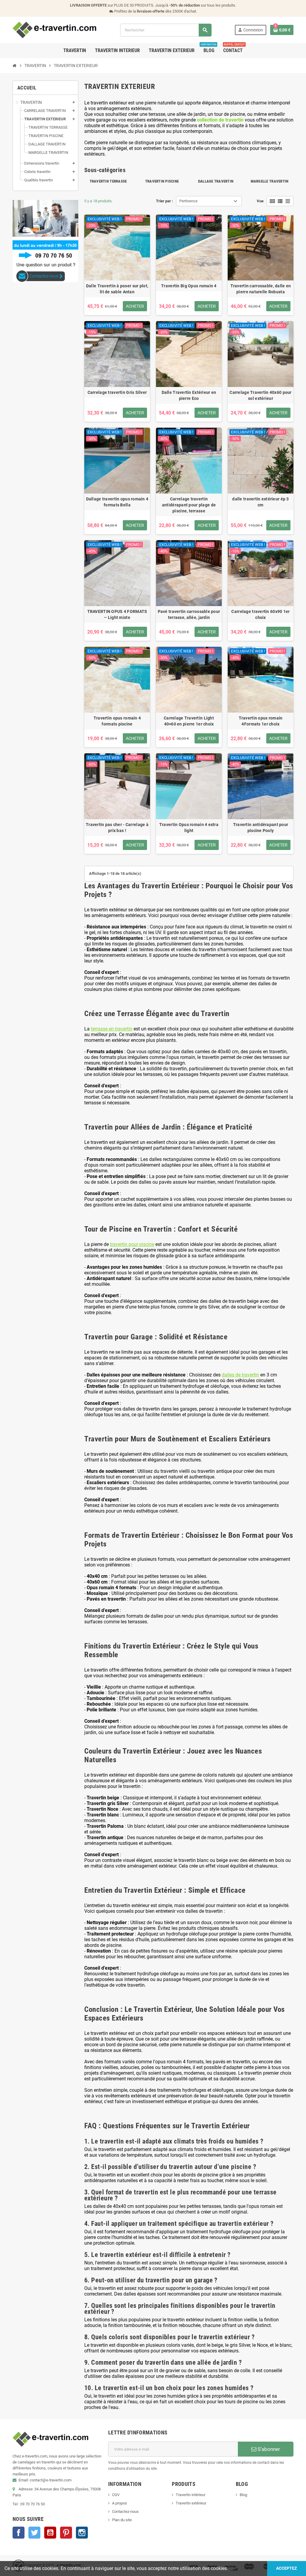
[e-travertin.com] (55, 30)
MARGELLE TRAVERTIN (270, 181)
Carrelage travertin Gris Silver (117, 392)
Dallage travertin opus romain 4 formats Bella (117, 502)
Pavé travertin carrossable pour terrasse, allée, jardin (189, 614)
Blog (243, 2495)
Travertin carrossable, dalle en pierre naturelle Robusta (261, 289)
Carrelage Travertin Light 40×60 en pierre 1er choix (189, 721)
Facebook (19, 2533)
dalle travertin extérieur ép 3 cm (260, 502)
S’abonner (268, 2449)
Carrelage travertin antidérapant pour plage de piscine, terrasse (189, 505)
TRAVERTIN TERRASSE (108, 181)
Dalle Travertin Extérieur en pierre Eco (189, 395)
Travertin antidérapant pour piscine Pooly (261, 828)
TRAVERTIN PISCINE (162, 181)
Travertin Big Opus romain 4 (189, 286)
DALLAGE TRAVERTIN (216, 181)
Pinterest (66, 2533)
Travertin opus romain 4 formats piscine (117, 721)
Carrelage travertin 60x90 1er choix (260, 614)
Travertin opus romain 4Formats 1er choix (261, 721)
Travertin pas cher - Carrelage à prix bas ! (117, 828)
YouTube (50, 2533)
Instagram (82, 2533)
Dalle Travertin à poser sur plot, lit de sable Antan (117, 289)
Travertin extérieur (191, 2503)
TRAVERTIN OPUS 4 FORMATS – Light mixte (117, 614)
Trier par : (165, 201)
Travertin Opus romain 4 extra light (189, 828)
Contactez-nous (125, 2512)
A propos (120, 2503)
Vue (260, 201)
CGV (116, 2495)
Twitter (34, 2533)
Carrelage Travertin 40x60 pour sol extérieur (260, 395)
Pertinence (188, 201)
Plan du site (122, 2520)
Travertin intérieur (191, 2495)
